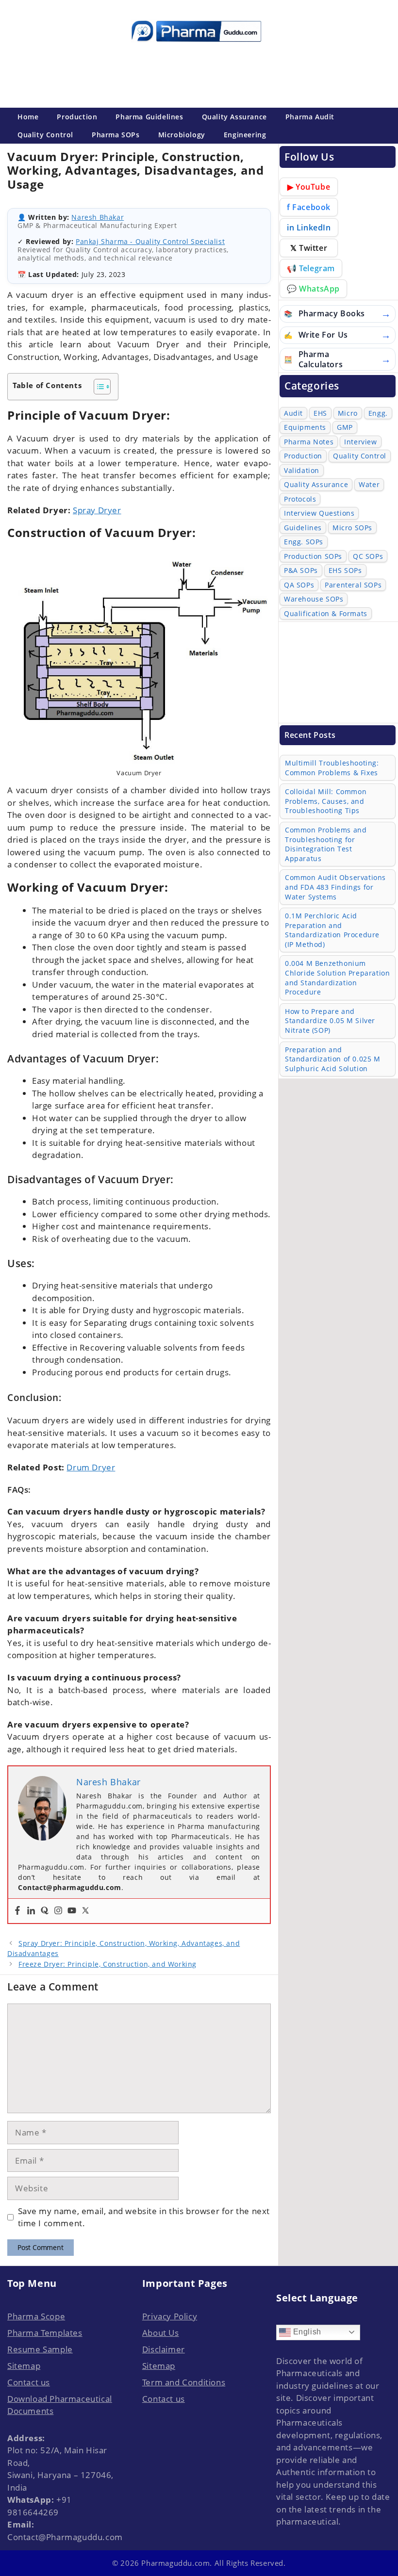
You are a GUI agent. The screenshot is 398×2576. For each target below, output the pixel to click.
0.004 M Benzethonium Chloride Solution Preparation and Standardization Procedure (337, 978)
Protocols (300, 499)
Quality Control (45, 135)
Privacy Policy (170, 2316)
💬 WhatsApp (313, 289)
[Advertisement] (196, 73)
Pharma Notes (309, 442)
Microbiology (182, 135)
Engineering (245, 135)
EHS (320, 413)
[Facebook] (17, 1911)
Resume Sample (40, 2349)
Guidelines (303, 528)
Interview (360, 442)
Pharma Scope (36, 2316)
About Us (161, 2333)
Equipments (305, 427)
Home (28, 117)
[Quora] (45, 1911)
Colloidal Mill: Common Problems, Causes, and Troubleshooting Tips (326, 801)
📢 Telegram (311, 268)
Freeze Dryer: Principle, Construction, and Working (108, 1964)
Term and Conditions (184, 2382)
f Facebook (309, 207)
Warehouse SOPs (314, 599)
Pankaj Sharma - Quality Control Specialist (150, 241)
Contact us (29, 2382)
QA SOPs (299, 585)
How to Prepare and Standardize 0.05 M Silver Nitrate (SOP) (330, 1021)
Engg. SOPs (304, 542)
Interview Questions (319, 513)
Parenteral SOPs (353, 585)
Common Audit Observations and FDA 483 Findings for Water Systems (335, 887)
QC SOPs (368, 556)
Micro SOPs (352, 528)
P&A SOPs (301, 570)
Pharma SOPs (116, 135)
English (306, 2332)
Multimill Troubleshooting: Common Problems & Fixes (332, 768)
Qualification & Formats (326, 613)
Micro (348, 413)
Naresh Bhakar (98, 217)
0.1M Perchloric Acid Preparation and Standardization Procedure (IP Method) (332, 930)
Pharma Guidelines (149, 117)
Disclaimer (164, 2349)
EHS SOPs (345, 570)
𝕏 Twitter (309, 248)
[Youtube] (72, 1911)
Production (77, 117)
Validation (302, 470)
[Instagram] (58, 1911)
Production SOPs (313, 556)
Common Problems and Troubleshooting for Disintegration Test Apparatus (326, 844)
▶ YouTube (309, 187)
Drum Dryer (91, 1467)
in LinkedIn (309, 228)
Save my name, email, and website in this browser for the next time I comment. (144, 2217)
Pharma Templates (45, 2333)
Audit (293, 413)
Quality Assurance (234, 117)
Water (369, 484)
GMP (345, 427)
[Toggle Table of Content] (97, 387)
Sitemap (24, 2366)
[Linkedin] (31, 1911)
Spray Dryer (97, 510)
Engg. (378, 413)
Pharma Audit (310, 117)
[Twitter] (85, 1911)
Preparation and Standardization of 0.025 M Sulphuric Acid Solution (333, 1059)
